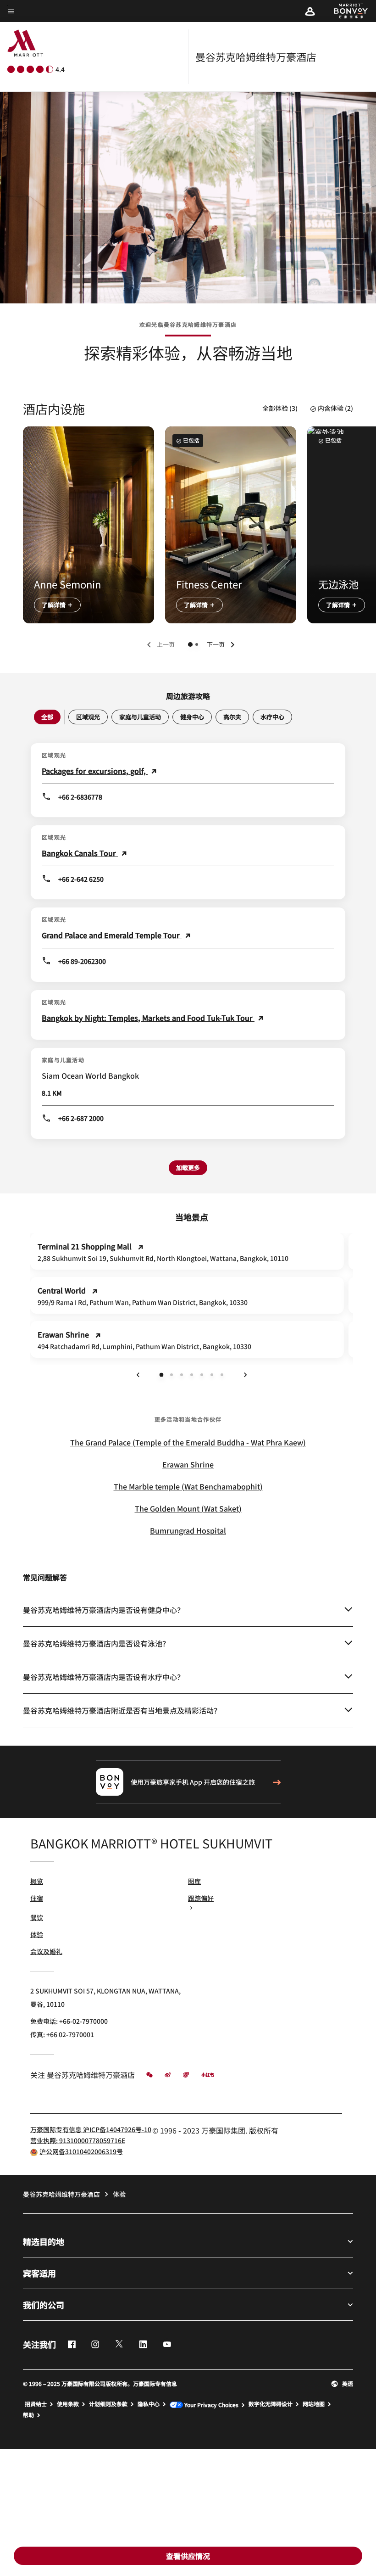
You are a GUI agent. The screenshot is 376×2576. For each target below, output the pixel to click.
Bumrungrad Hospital (188, 1530)
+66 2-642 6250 (81, 879)
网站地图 (314, 2404)
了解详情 (54, 605)
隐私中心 (149, 2404)
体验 (37, 1934)
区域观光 (88, 717)
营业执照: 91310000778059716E (78, 2140)
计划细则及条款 (108, 2404)
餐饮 (37, 1917)
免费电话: (69, 2021)
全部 (47, 717)
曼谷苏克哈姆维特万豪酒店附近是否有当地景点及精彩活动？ (122, 1710)
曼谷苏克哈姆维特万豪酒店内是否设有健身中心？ (104, 1610)
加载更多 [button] (188, 1168)
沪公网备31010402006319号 (81, 2151)
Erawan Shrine (188, 1464)
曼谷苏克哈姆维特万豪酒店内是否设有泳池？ (96, 1643)
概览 (37, 1881)
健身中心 (192, 717)
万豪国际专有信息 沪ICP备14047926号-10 (91, 2129)
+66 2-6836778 (80, 797)
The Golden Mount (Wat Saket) (188, 1508)
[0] (190, 644)
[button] (310, 11)
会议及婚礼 (46, 1951)
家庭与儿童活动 (140, 717)
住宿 (37, 1898)
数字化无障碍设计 (271, 2404)
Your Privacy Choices (211, 2405)
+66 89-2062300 (82, 961)
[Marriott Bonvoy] (346, 11)
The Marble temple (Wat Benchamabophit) (188, 1486)
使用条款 (68, 2404)
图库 (194, 1881)
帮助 (28, 2415)
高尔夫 (232, 717)
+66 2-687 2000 (81, 1118)
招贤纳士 (36, 2404)
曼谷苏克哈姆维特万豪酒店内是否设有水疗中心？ (104, 1677)
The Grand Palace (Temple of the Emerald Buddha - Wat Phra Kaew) (188, 1442)
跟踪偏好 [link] (201, 1898)
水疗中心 (272, 717)
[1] (197, 644)
